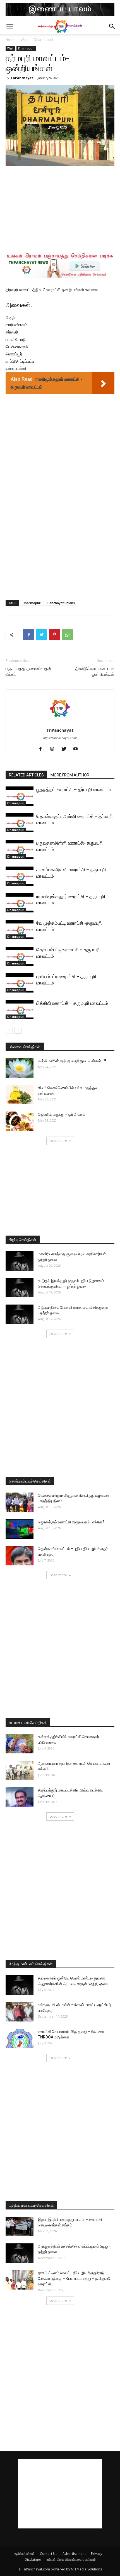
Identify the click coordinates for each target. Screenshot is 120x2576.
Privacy (97, 2554)
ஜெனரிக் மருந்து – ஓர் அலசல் (62, 1114)
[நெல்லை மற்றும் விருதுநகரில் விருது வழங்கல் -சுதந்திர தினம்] (20, 1502)
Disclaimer (33, 2559)
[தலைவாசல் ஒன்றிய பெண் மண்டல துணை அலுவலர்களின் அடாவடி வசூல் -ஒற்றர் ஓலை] (20, 1985)
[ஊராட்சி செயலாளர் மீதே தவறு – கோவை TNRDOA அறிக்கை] (20, 2038)
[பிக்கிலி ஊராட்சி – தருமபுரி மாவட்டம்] (20, 1010)
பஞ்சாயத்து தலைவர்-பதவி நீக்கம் (29, 671)
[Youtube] (78, 749)
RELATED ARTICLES (26, 775)
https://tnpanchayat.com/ (60, 738)
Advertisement (74, 2554)
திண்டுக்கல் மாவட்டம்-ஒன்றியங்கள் (95, 671)
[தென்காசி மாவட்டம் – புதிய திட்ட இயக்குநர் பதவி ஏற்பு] (20, 1556)
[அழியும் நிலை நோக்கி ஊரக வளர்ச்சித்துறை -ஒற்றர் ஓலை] (20, 1314)
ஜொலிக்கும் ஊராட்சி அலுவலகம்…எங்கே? (71, 1522)
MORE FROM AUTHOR (70, 775)
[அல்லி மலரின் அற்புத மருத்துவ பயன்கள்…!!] (20, 1068)
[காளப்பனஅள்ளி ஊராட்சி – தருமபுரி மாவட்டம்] (20, 876)
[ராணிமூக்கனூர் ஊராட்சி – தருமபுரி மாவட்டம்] (20, 903)
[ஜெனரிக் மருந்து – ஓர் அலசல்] (20, 1121)
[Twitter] (66, 749)
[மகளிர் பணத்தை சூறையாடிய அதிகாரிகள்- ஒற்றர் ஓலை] (20, 1261)
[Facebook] (43, 749)
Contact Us (49, 2554)
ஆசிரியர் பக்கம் (24, 2554)
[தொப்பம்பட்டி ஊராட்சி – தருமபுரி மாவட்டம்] (20, 956)
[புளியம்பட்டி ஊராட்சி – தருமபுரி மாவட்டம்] (20, 983)
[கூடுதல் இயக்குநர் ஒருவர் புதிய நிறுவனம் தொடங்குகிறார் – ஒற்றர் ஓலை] (20, 1288)
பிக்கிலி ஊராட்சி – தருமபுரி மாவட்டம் (72, 1003)
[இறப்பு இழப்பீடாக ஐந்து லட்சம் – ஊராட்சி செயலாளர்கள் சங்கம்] (20, 2226)
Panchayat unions (61, 603)
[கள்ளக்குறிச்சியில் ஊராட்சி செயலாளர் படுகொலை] (20, 1744)
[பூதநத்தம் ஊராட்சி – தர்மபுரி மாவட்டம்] (20, 796)
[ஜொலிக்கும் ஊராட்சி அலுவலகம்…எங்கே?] (20, 1529)
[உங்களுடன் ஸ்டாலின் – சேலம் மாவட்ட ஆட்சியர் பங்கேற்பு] (20, 2012)
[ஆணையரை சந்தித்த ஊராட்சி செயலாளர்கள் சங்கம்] (20, 1770)
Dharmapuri (43, 40)
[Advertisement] (60, 208)
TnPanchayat (22, 78)
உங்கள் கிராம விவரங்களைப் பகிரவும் (71, 2559)
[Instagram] (54, 749)
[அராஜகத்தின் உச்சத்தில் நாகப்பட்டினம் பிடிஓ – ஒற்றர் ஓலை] (20, 2253)
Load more (58, 1141)
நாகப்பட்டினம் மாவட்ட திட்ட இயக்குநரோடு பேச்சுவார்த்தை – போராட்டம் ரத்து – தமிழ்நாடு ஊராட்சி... (74, 2278)
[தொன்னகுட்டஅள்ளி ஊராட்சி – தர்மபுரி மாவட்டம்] (20, 823)
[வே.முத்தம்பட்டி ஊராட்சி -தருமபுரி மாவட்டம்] (20, 930)
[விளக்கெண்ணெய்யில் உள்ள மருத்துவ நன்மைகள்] (20, 1095)
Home (10, 40)
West (25, 40)
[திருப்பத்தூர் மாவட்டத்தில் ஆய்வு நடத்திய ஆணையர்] (20, 1797)
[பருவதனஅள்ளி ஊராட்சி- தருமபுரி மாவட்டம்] (20, 849)
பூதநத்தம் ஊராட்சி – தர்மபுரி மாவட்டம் (74, 790)
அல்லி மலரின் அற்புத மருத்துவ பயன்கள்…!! (72, 1061)
